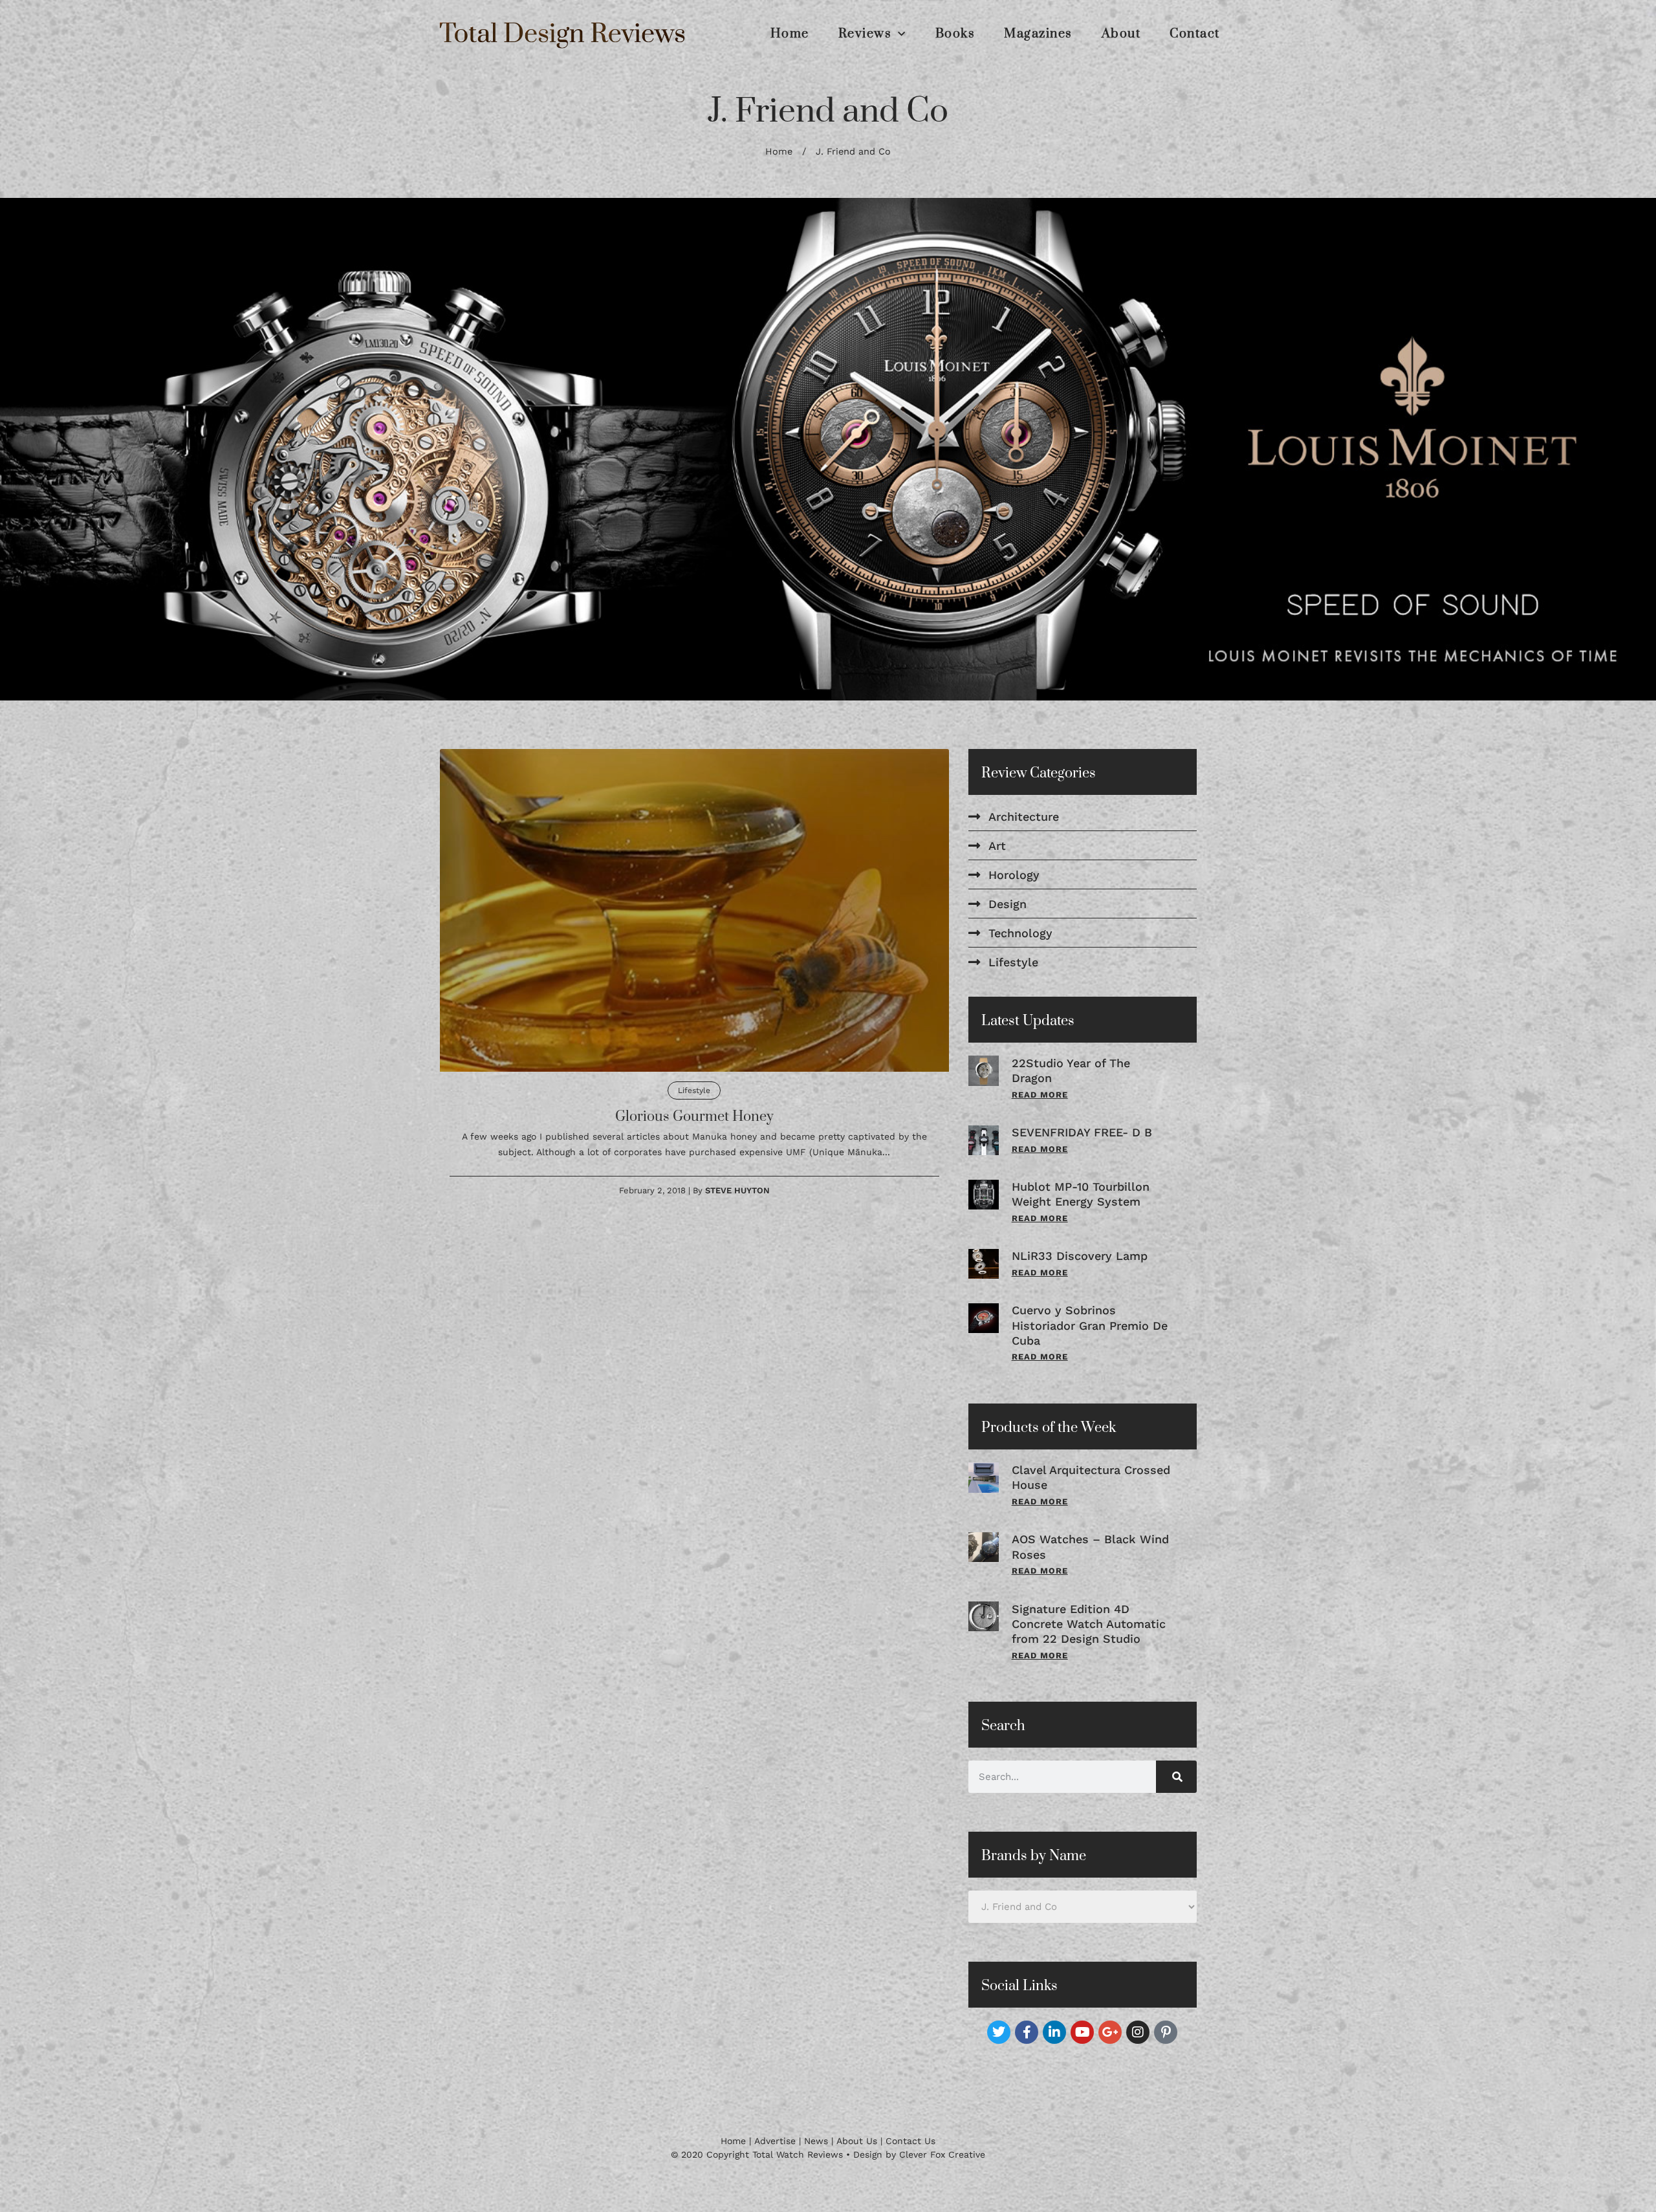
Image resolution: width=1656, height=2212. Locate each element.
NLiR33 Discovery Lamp (1080, 1274)
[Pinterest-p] (1166, 2050)
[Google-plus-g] (1110, 2050)
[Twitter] (999, 2050)
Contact (1195, 34)
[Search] (1176, 1795)
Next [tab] (1623, 459)
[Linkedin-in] (1054, 2050)
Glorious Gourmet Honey (694, 1135)
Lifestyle (694, 1109)
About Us (857, 2159)
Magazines (1038, 34)
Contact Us (910, 2159)
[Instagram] (1138, 2050)
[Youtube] (1082, 2050)
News (816, 2159)
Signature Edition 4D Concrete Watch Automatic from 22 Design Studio (1089, 1642)
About (1121, 34)
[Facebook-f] (1027, 2050)
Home (790, 34)
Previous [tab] (33, 459)
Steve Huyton (737, 1209)
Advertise (775, 2159)
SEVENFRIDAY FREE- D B (1082, 1151)
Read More (1040, 1113)
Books (955, 34)
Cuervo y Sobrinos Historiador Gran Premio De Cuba (1090, 1344)
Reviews (865, 34)
